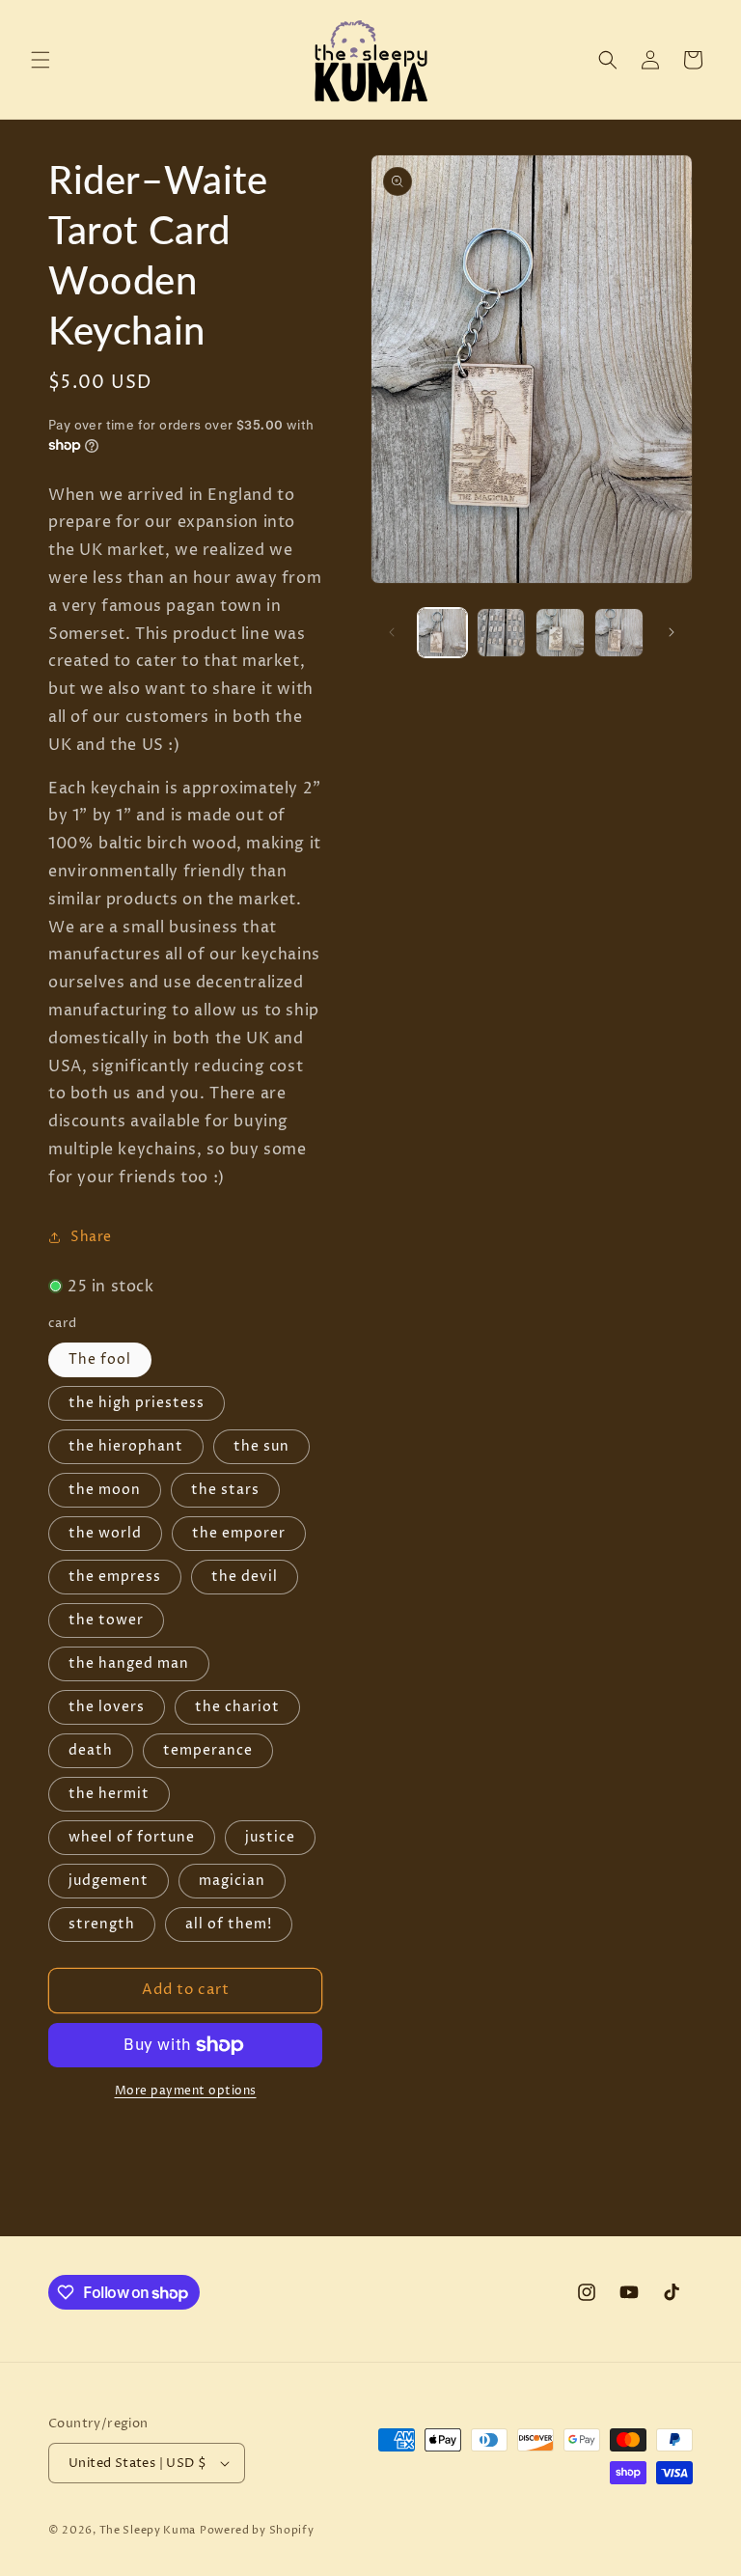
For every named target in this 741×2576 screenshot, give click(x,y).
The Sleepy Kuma (148, 2530)
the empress (115, 1577)
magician (232, 1881)
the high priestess (137, 1403)
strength (102, 1924)
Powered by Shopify (257, 2530)
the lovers (107, 1707)
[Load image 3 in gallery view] (560, 633)
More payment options (186, 2091)
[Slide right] (672, 632)
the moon (105, 1490)
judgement (109, 1881)
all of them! (229, 1924)
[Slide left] (392, 632)
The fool (100, 1359)
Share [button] (91, 1237)
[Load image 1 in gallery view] (442, 633)
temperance (208, 1750)
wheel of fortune (132, 1837)
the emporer (239, 1533)
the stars (225, 1490)
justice (270, 1837)
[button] (41, 60)
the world (105, 1533)
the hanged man (129, 1663)
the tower (106, 1620)
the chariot (237, 1707)
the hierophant (126, 1446)
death (91, 1750)
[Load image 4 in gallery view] (619, 633)
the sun (261, 1446)
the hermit (109, 1794)
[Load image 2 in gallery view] (501, 633)
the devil (245, 1577)
